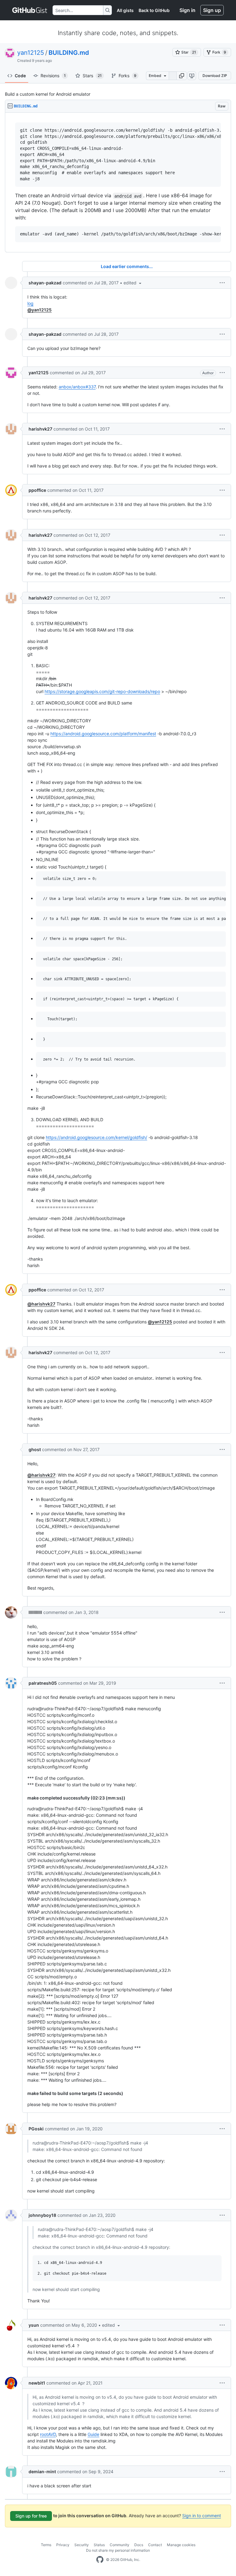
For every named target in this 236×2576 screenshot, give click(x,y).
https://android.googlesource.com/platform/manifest (103, 734)
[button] (182, 76)
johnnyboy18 (42, 2215)
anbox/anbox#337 (77, 387)
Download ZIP (215, 76)
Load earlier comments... (127, 266)
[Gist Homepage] (30, 10)
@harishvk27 (41, 1304)
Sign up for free (31, 2516)
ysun (34, 2325)
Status (99, 2545)
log (30, 303)
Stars (92, 76)
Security (82, 2545)
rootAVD (48, 2434)
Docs (139, 2545)
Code (20, 76)
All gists (125, 10)
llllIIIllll (35, 1612)
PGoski (36, 2129)
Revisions (53, 76)
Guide (93, 2434)
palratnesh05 (43, 1683)
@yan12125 (39, 310)
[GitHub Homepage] (100, 2560)
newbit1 (37, 2383)
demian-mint (42, 2472)
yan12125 (31, 53)
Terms (46, 2545)
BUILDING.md (69, 53)
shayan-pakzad (45, 283)
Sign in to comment (202, 2516)
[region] (118, 183)
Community (120, 2545)
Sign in (187, 10)
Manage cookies (181, 2545)
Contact (155, 2545)
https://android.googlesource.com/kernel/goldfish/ (96, 1137)
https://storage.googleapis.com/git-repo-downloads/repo (102, 691)
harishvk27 (40, 429)
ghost (35, 1449)
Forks (128, 76)
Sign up (212, 10)
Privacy (63, 2545)
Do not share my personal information (118, 2550)
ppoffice (37, 490)
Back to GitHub (154, 10)
